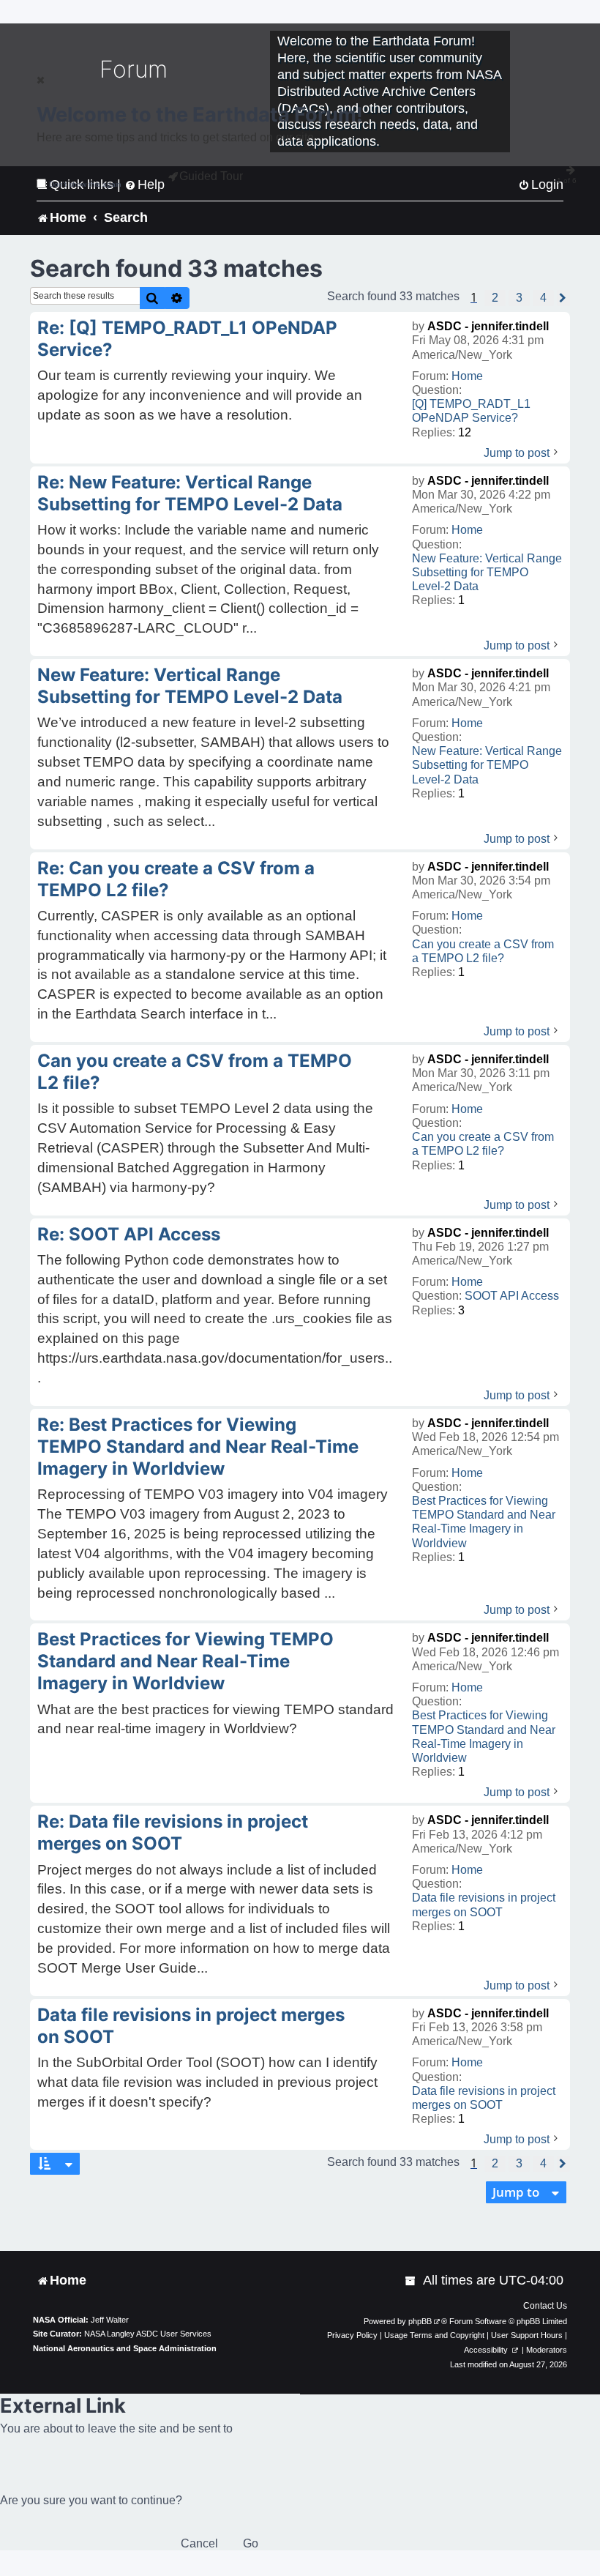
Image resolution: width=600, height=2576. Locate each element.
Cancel (199, 2543)
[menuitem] (411, 2281)
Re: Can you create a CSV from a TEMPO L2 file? (176, 879)
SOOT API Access (512, 1296)
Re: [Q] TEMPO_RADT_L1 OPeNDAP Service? (187, 339)
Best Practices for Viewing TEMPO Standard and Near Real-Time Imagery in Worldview (484, 1522)
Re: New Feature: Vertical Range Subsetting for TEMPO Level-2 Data (190, 493)
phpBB (420, 2321)
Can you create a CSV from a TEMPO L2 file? (483, 951)
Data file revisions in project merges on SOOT (484, 1905)
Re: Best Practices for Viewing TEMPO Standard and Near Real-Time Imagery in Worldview (198, 1447)
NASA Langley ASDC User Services (148, 2334)
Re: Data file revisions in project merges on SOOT (173, 1832)
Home (467, 376)
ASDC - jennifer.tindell (488, 326)
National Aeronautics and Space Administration (125, 2348)
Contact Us (545, 2306)
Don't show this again (85, 184)
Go (251, 2543)
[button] (495, 298)
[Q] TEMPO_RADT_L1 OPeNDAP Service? (471, 411)
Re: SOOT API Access (129, 1234)
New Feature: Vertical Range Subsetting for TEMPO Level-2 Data (487, 572)
